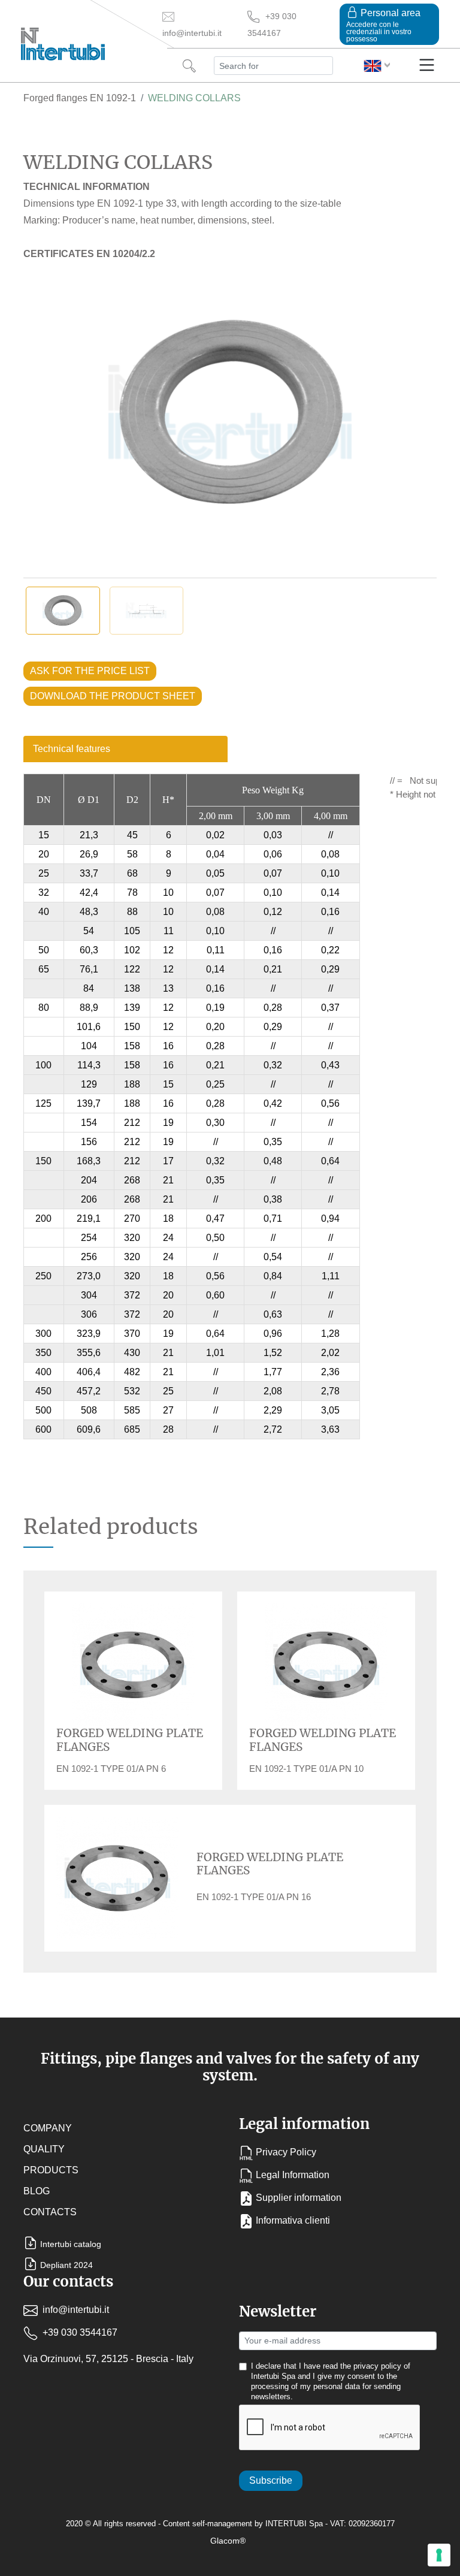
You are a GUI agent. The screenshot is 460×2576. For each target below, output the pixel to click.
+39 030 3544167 (79, 2332)
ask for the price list (90, 671)
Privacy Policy (286, 2152)
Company (48, 2128)
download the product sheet (113, 696)
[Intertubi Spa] (63, 41)
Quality (44, 2149)
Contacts (50, 2212)
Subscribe (271, 2480)
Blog (37, 2191)
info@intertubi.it (75, 2310)
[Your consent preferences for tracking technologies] (439, 2555)
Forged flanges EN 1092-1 (80, 98)
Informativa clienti (293, 2220)
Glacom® (228, 2541)
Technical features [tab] (72, 749)
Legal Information (293, 2175)
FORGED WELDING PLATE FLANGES (130, 1740)
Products (51, 2170)
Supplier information (299, 2198)
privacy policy (377, 2366)
